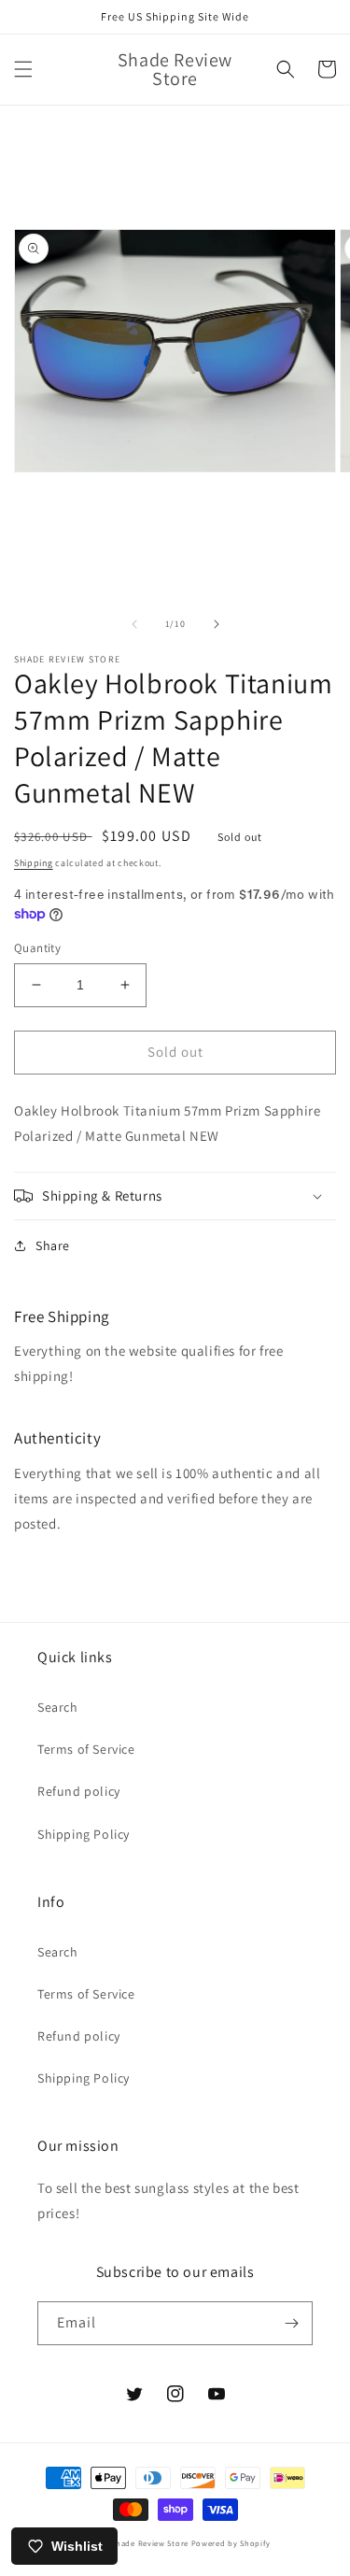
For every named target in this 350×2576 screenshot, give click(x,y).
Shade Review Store (150, 2543)
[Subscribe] (291, 2323)
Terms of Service (86, 1749)
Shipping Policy (84, 1834)
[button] (23, 69)
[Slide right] (217, 624)
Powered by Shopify (231, 2543)
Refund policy (79, 1791)
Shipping (34, 863)
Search (58, 1707)
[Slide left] (134, 624)
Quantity (37, 948)
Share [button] (53, 1245)
